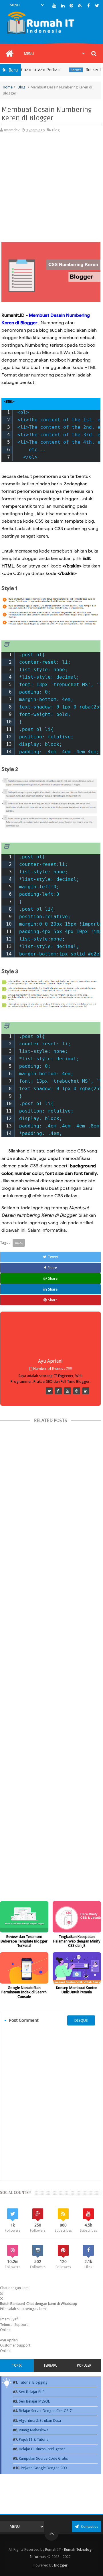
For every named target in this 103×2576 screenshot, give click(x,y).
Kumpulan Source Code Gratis (43, 2458)
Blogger (61, 2565)
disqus (81, 2020)
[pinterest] (71, 6)
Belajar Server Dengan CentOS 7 (45, 2411)
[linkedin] (63, 6)
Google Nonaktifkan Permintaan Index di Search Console (24, 1992)
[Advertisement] (51, 190)
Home (8, 87)
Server (63, 70)
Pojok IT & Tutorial (34, 2439)
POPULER (84, 2365)
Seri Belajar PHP (32, 2392)
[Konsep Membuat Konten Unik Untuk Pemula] (77, 1968)
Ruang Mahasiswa (34, 2430)
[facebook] (89, 6)
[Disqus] (50, 2103)
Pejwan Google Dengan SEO (44, 2468)
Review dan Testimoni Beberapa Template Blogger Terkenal (24, 1941)
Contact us (89, 2526)
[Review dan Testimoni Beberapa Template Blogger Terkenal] (24, 1917)
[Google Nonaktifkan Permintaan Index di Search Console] (24, 1968)
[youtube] (54, 6)
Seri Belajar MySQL (34, 2401)
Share (52, 1268)
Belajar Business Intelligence (42, 2449)
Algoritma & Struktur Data (40, 2420)
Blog (22, 87)
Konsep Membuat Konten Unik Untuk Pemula (77, 1990)
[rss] (80, 6)
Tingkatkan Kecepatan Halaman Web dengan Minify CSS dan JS (77, 1941)
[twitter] (97, 6)
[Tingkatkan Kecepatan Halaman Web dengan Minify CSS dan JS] (77, 1917)
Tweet (53, 1257)
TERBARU (50, 2365)
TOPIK (17, 2365)
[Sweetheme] (49, 1391)
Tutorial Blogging (33, 2382)
